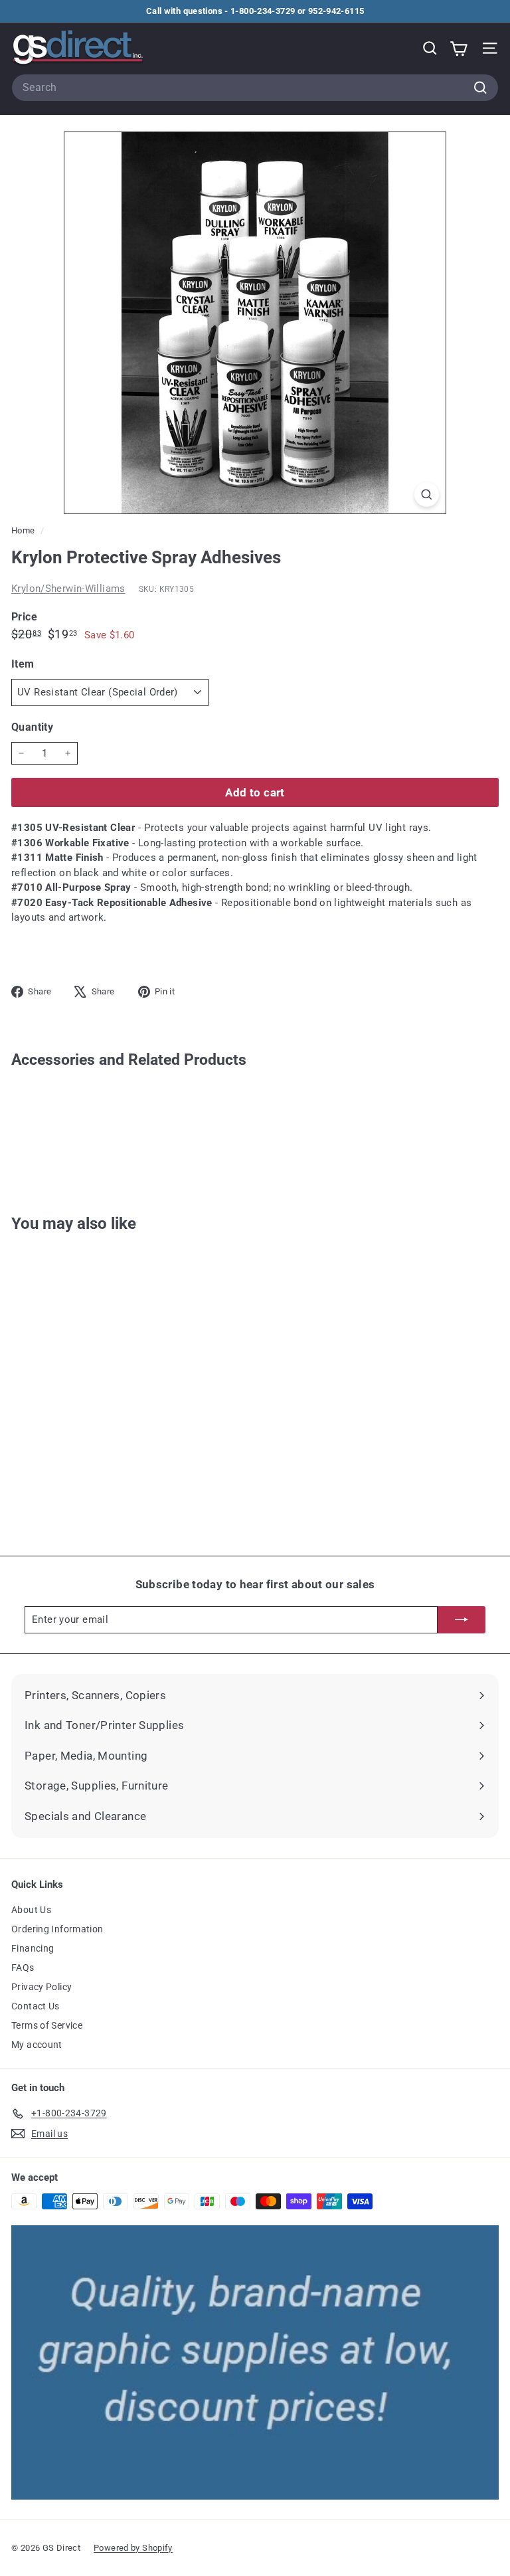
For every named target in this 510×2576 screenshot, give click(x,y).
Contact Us (36, 2006)
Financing (33, 1948)
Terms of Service (47, 2025)
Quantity (32, 727)
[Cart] (459, 48)
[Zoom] (427, 495)
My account (37, 2045)
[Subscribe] (462, 1620)
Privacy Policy (42, 1987)
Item (23, 664)
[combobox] (255, 88)
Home (24, 530)
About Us (31, 1910)
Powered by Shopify (133, 2548)
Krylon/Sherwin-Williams (68, 589)
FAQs (23, 1968)
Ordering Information (57, 1929)
